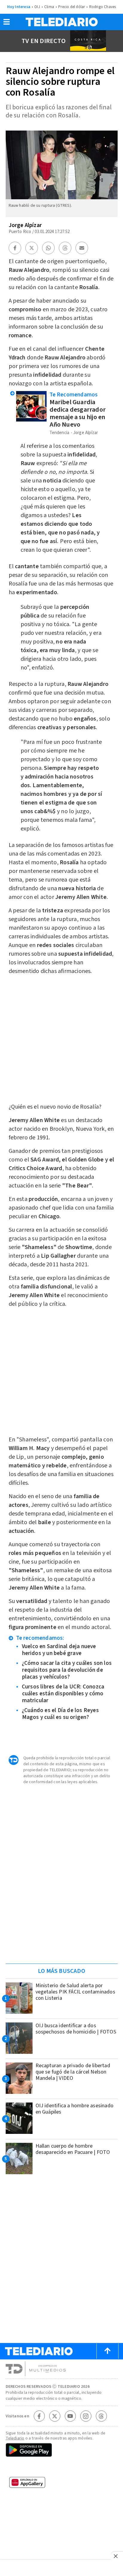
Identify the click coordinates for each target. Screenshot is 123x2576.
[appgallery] (62, 2484)
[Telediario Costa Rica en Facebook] (39, 2416)
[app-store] (62, 2468)
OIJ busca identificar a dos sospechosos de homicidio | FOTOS (76, 2029)
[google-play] (62, 2451)
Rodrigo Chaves (103, 7)
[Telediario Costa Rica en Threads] (101, 2416)
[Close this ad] (117, 2556)
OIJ (37, 7)
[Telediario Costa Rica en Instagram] (86, 2416)
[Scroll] (107, 2351)
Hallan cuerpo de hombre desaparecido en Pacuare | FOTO (73, 2149)
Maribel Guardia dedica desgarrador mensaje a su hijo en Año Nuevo (78, 413)
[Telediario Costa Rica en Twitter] (55, 2416)
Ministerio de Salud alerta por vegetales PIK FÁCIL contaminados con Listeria (75, 1992)
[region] (61, 1921)
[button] (7, 24)
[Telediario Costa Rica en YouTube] (70, 2416)
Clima (49, 7)
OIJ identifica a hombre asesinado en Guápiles (75, 2109)
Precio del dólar (72, 7)
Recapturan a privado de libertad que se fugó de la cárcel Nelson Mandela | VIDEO (73, 2072)
